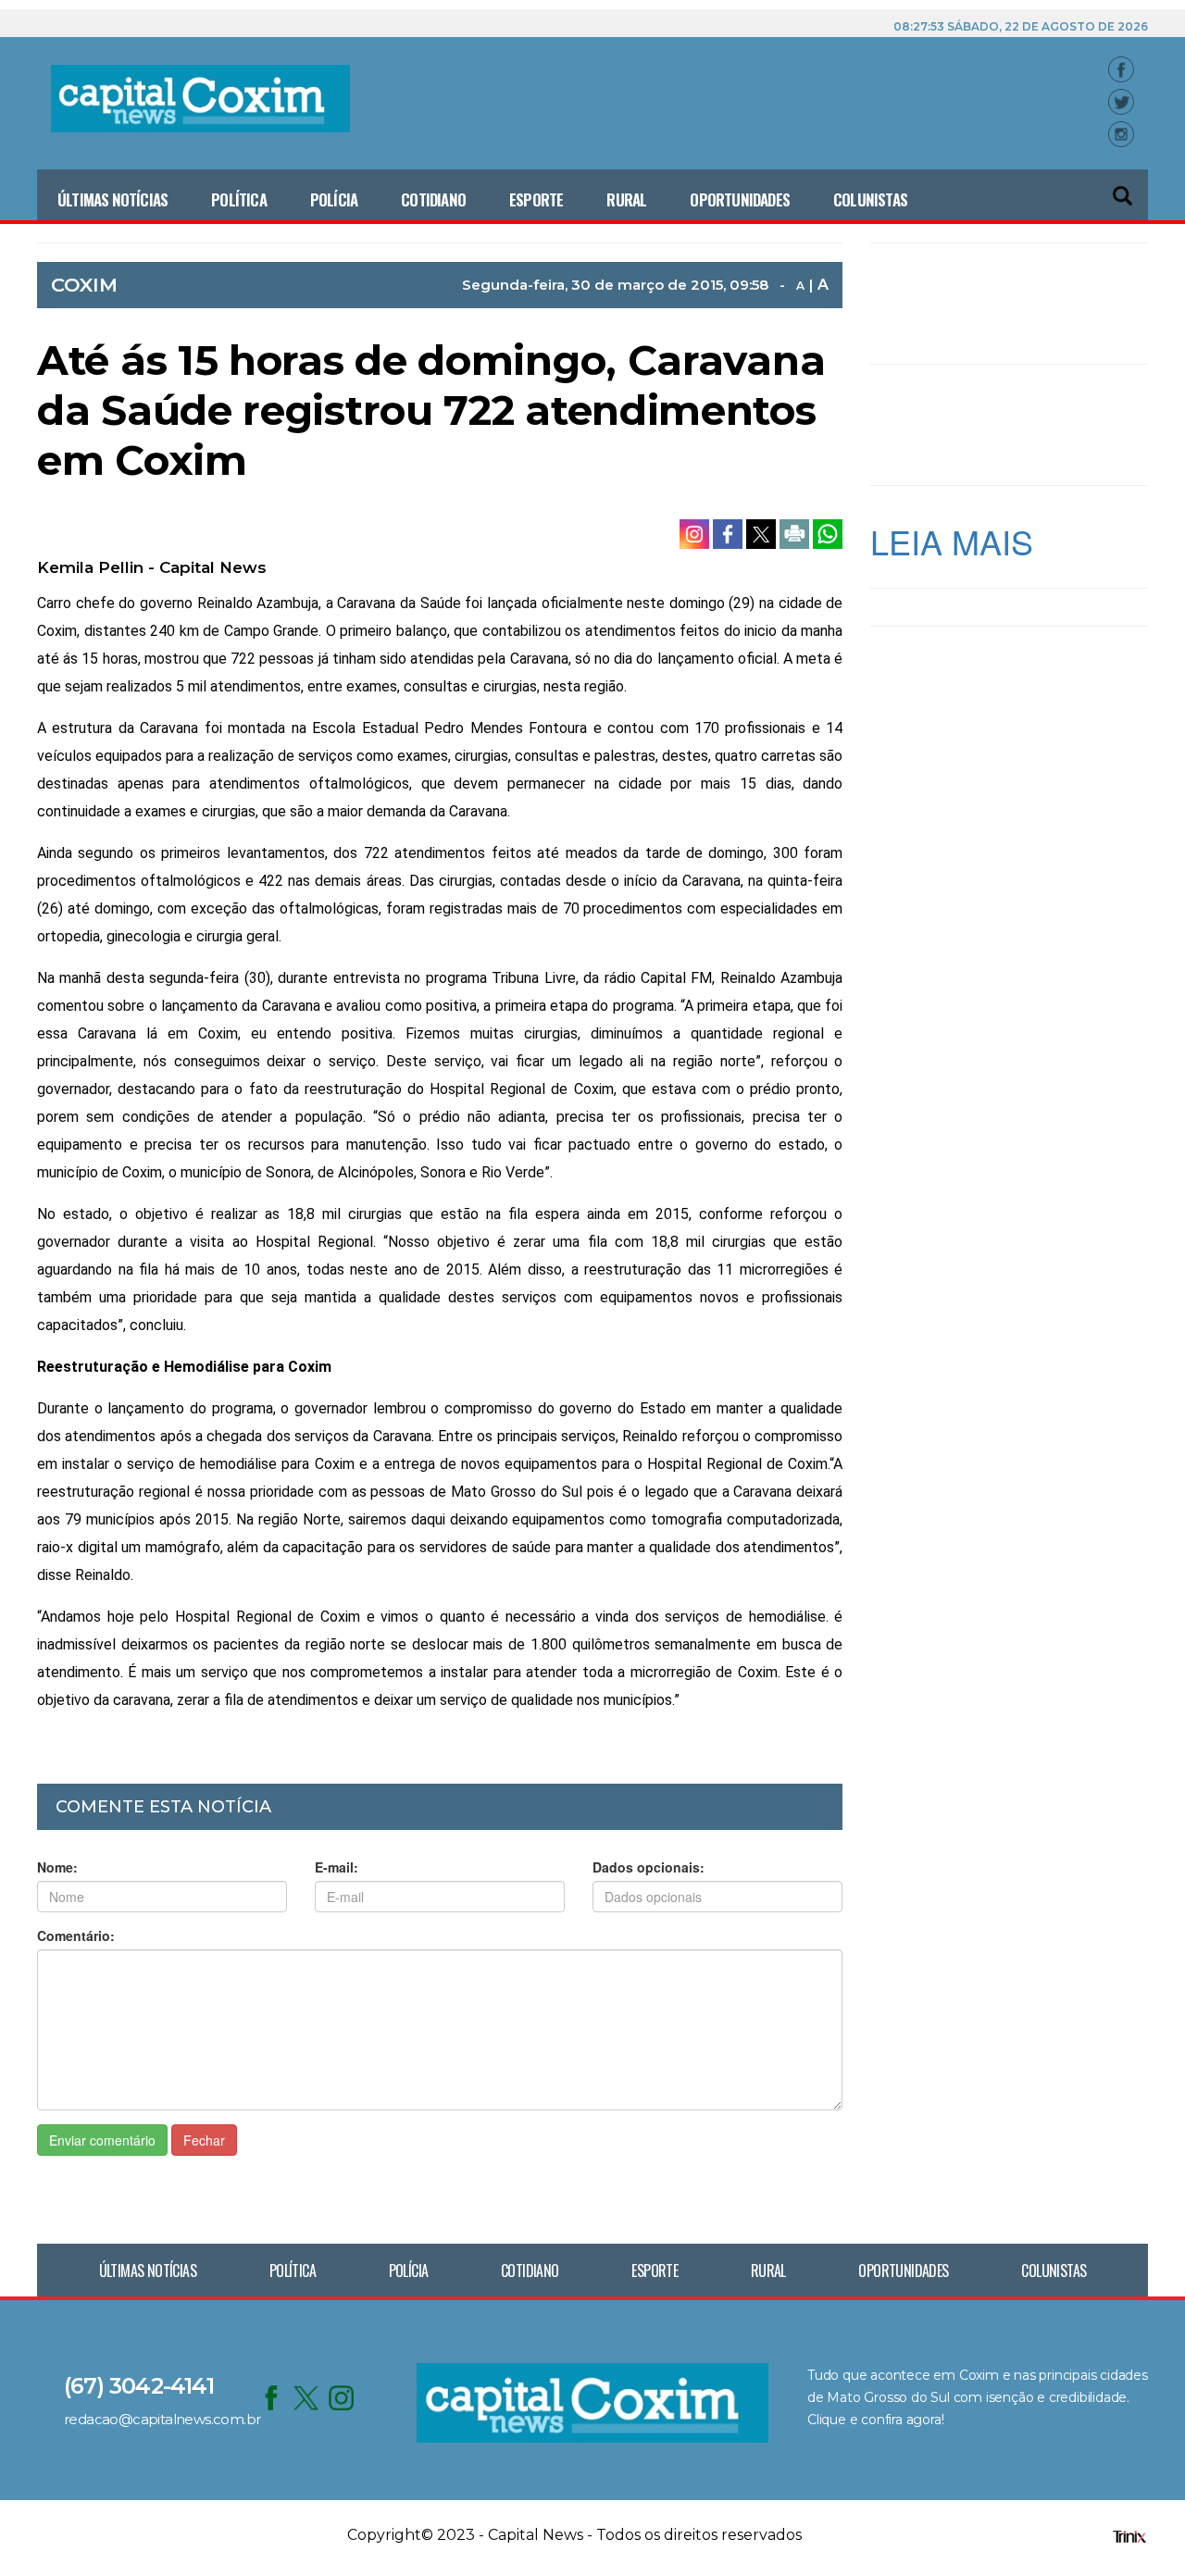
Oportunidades (740, 199)
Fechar (204, 2140)
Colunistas (870, 199)
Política (239, 199)
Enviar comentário (102, 2140)
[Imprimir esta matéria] (796, 532)
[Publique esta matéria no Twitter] (763, 532)
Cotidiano (433, 199)
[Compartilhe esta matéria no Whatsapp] (828, 532)
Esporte (536, 199)
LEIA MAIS (952, 541)
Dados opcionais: (649, 1867)
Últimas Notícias (112, 199)
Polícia (334, 199)
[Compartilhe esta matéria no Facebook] (730, 532)
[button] (1124, 187)
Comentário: (76, 1935)
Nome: (57, 1867)
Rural (626, 199)
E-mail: (337, 1867)
